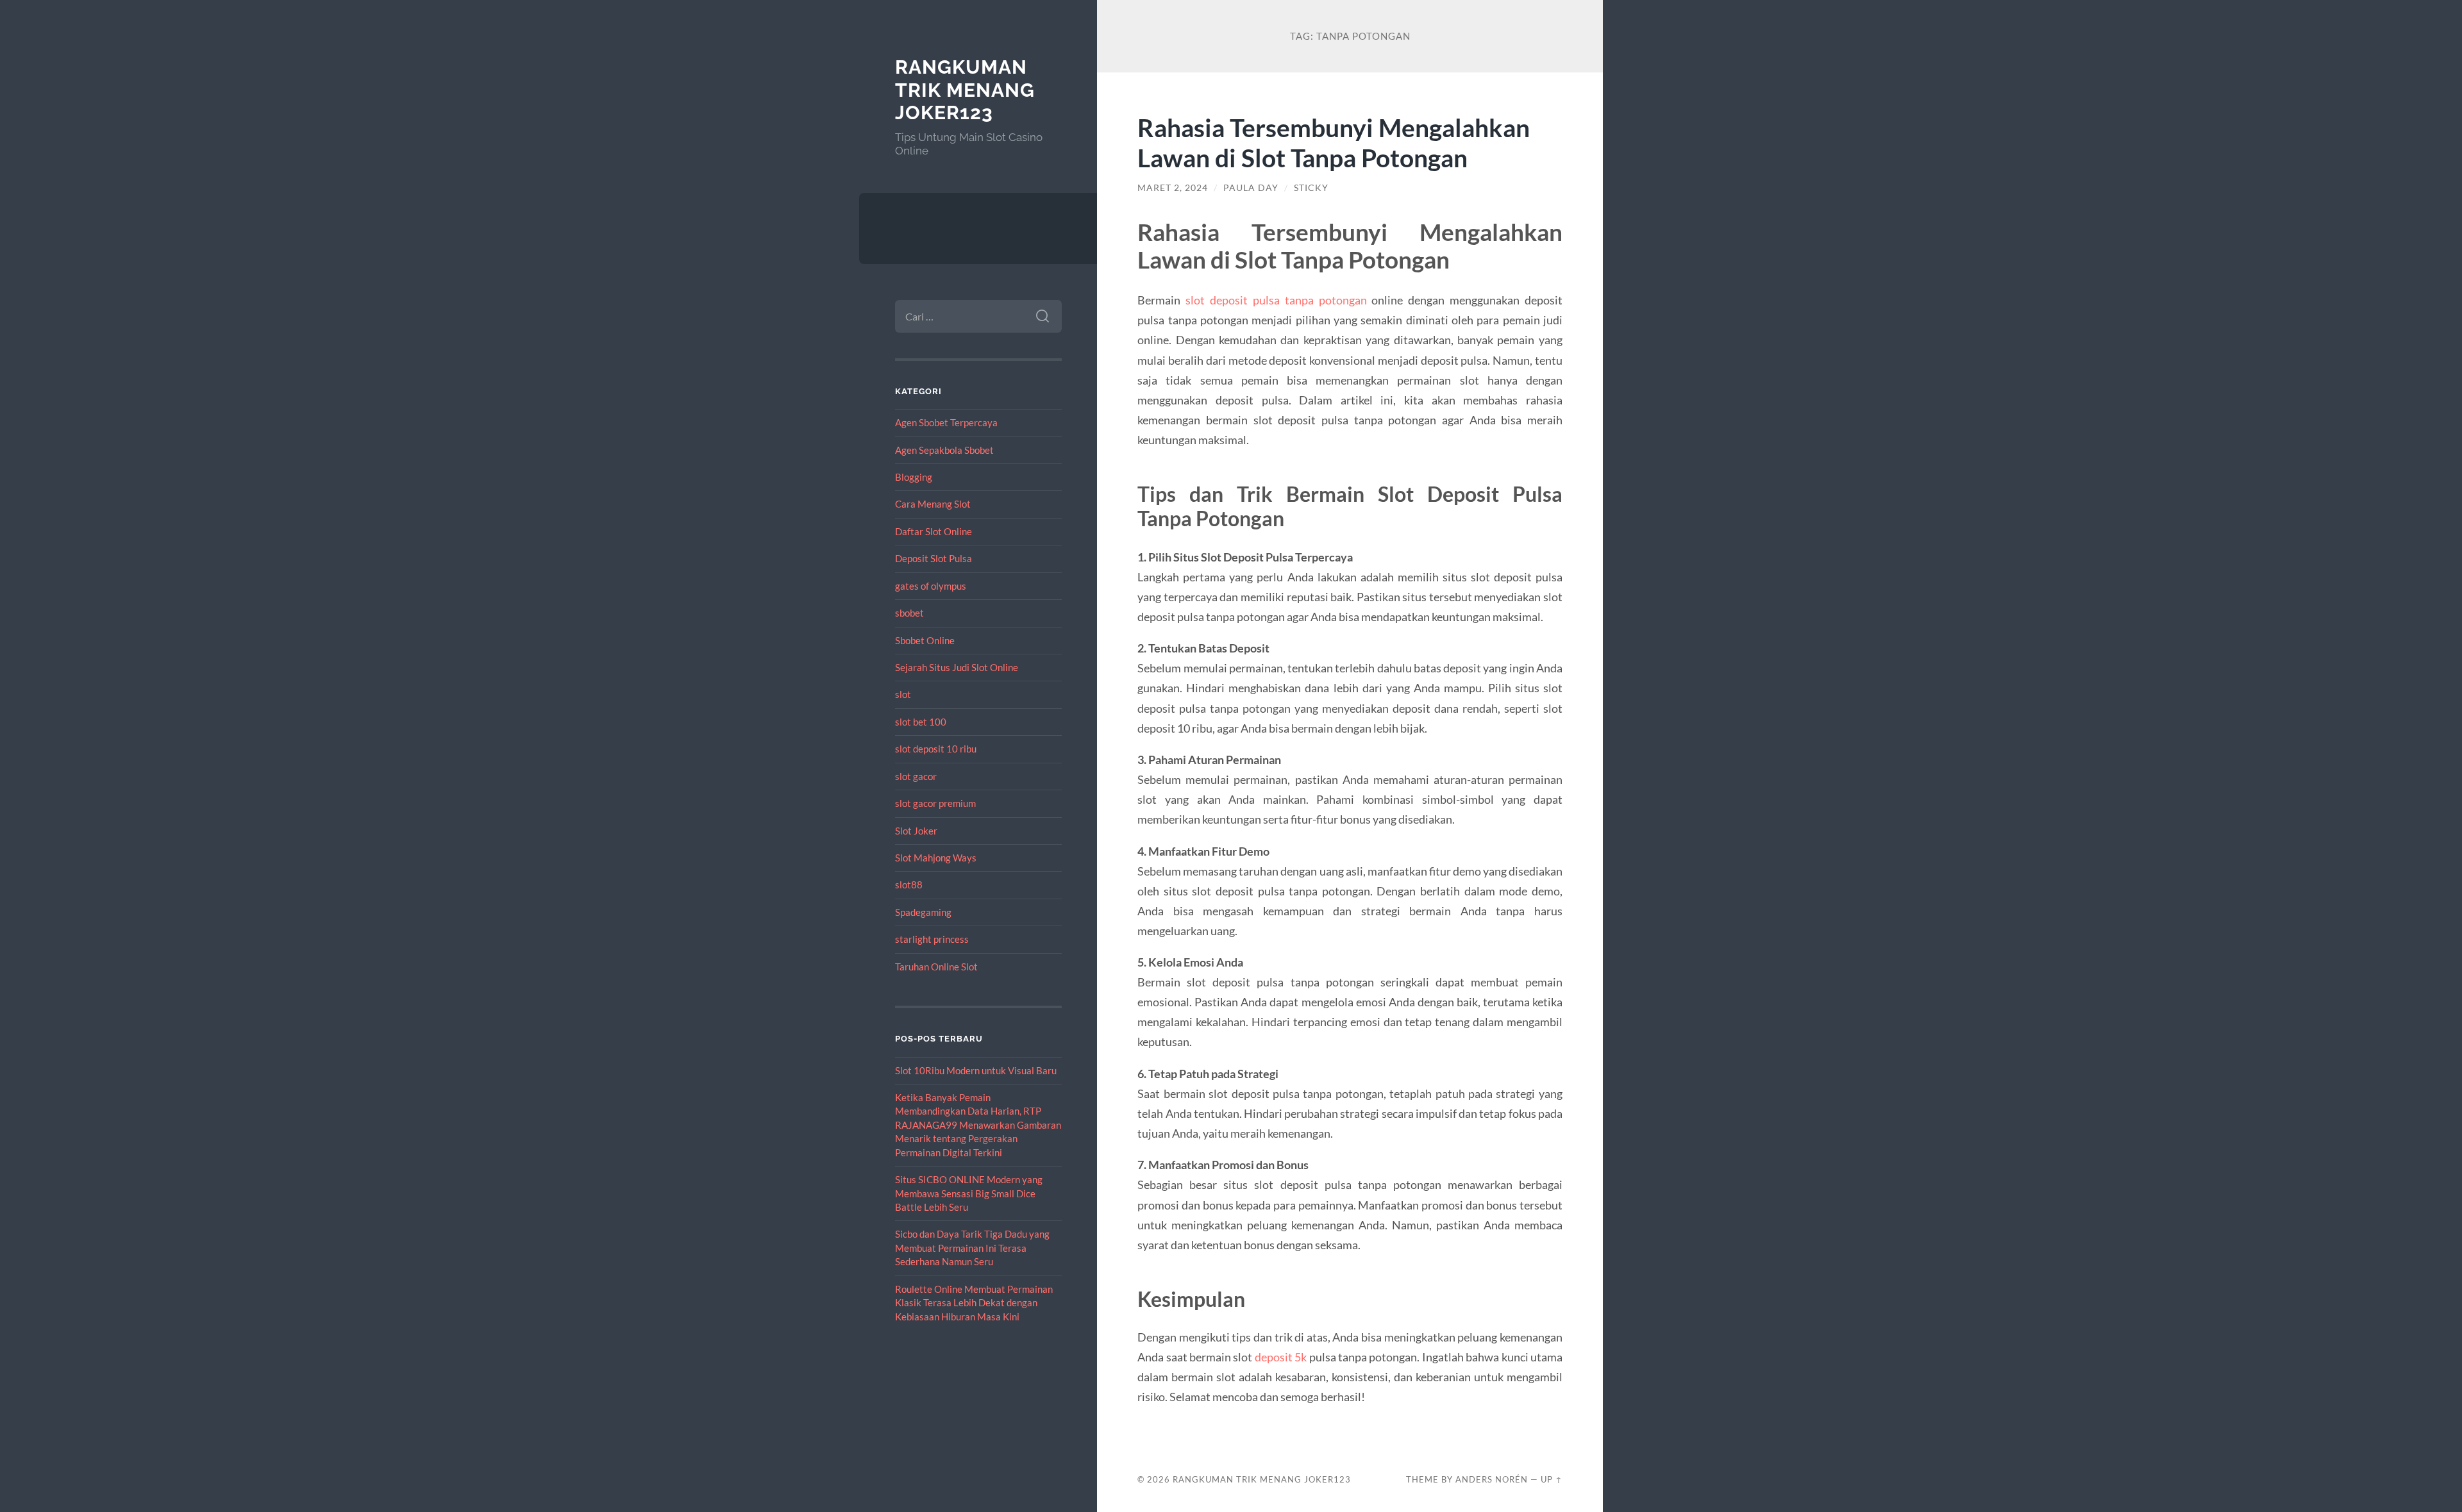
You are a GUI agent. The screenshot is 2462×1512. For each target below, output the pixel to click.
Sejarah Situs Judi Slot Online (957, 667)
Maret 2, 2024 (1173, 188)
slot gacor (916, 776)
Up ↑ (1552, 1479)
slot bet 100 (921, 722)
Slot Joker (916, 831)
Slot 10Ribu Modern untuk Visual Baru (976, 1070)
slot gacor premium (935, 803)
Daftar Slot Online (934, 531)
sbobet (909, 613)
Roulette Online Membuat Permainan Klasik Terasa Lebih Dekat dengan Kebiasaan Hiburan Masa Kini (974, 1303)
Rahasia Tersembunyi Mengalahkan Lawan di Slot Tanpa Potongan (1334, 142)
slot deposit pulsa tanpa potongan (1276, 300)
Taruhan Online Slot (936, 967)
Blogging (914, 477)
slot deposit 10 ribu (936, 749)
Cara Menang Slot (933, 504)
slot (903, 694)
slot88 (909, 885)
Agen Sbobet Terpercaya (946, 422)
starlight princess (932, 939)
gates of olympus (931, 586)
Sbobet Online (925, 640)
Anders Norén (1492, 1479)
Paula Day (1251, 188)
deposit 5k (1281, 1357)
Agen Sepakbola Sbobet (944, 450)
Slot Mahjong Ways (936, 858)
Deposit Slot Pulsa (934, 558)
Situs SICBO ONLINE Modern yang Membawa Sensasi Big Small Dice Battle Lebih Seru (969, 1193)
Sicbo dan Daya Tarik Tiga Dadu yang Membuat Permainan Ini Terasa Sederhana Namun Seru (972, 1248)
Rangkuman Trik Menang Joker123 (965, 90)
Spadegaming (923, 912)
